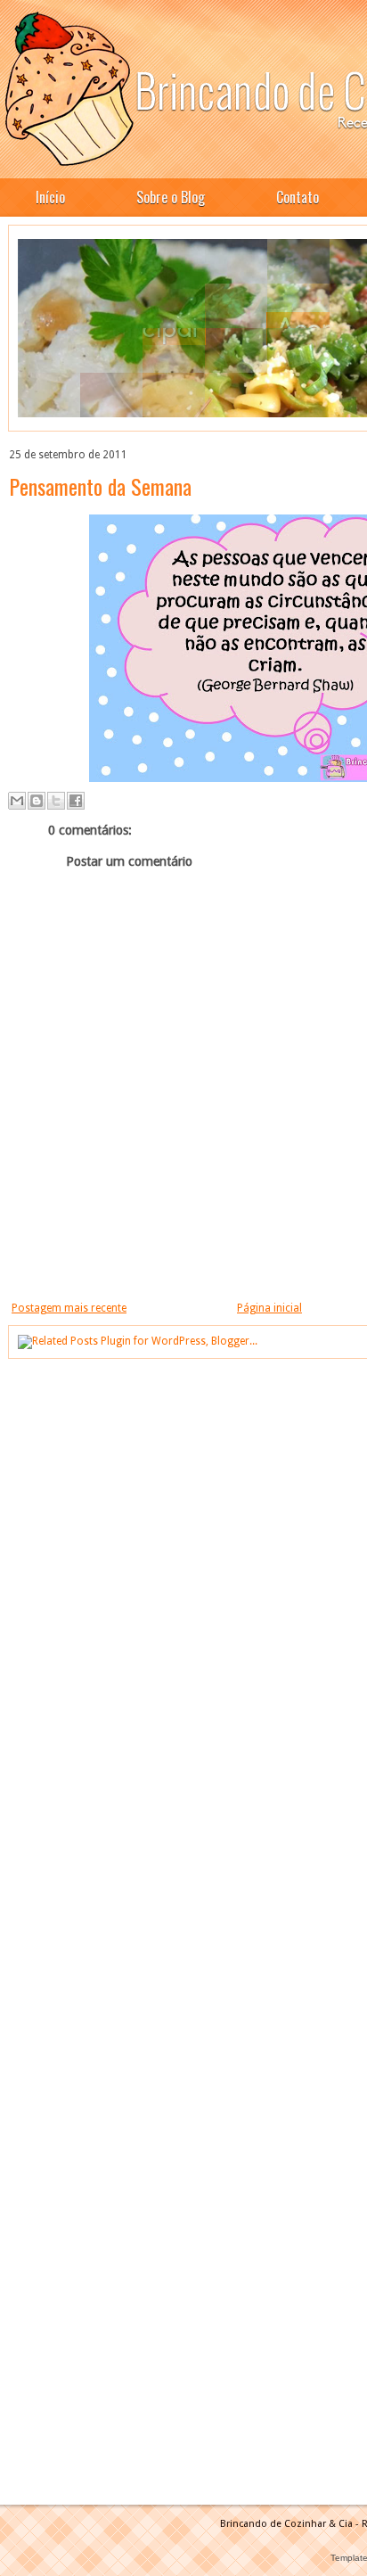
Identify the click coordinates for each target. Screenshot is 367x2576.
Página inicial (269, 1308)
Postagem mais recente (69, 1308)
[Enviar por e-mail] (17, 801)
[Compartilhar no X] (56, 801)
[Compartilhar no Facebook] (76, 801)
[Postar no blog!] (37, 801)
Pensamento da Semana (100, 486)
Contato (298, 197)
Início (50, 197)
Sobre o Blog (171, 197)
